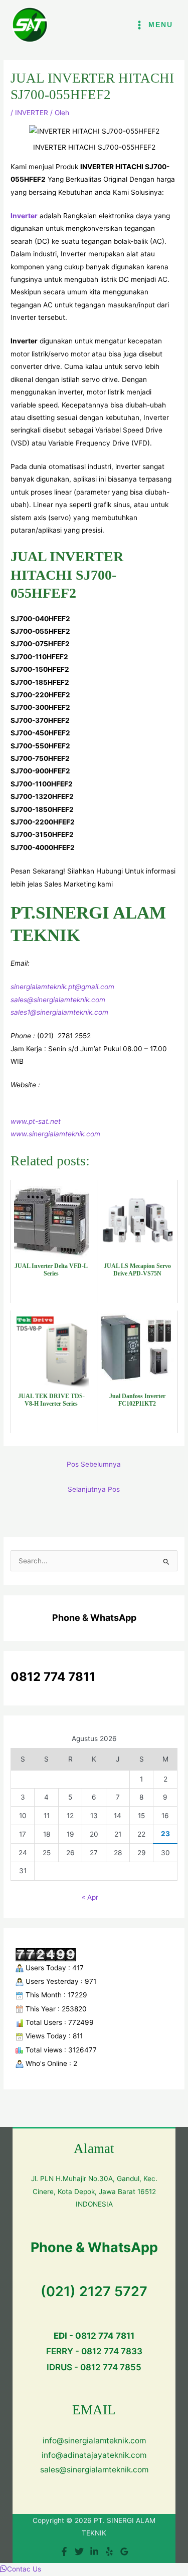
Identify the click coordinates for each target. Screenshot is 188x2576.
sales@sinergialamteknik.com (58, 1000)
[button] (21, 2569)
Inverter (24, 216)
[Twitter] (79, 2551)
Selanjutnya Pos (94, 1489)
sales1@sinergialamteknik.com (59, 1012)
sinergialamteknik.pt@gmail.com (62, 987)
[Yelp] (109, 2551)
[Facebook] (64, 2551)
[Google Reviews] (124, 2551)
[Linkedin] (94, 2551)
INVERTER (32, 113)
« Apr (90, 1897)
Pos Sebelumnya (94, 1464)
